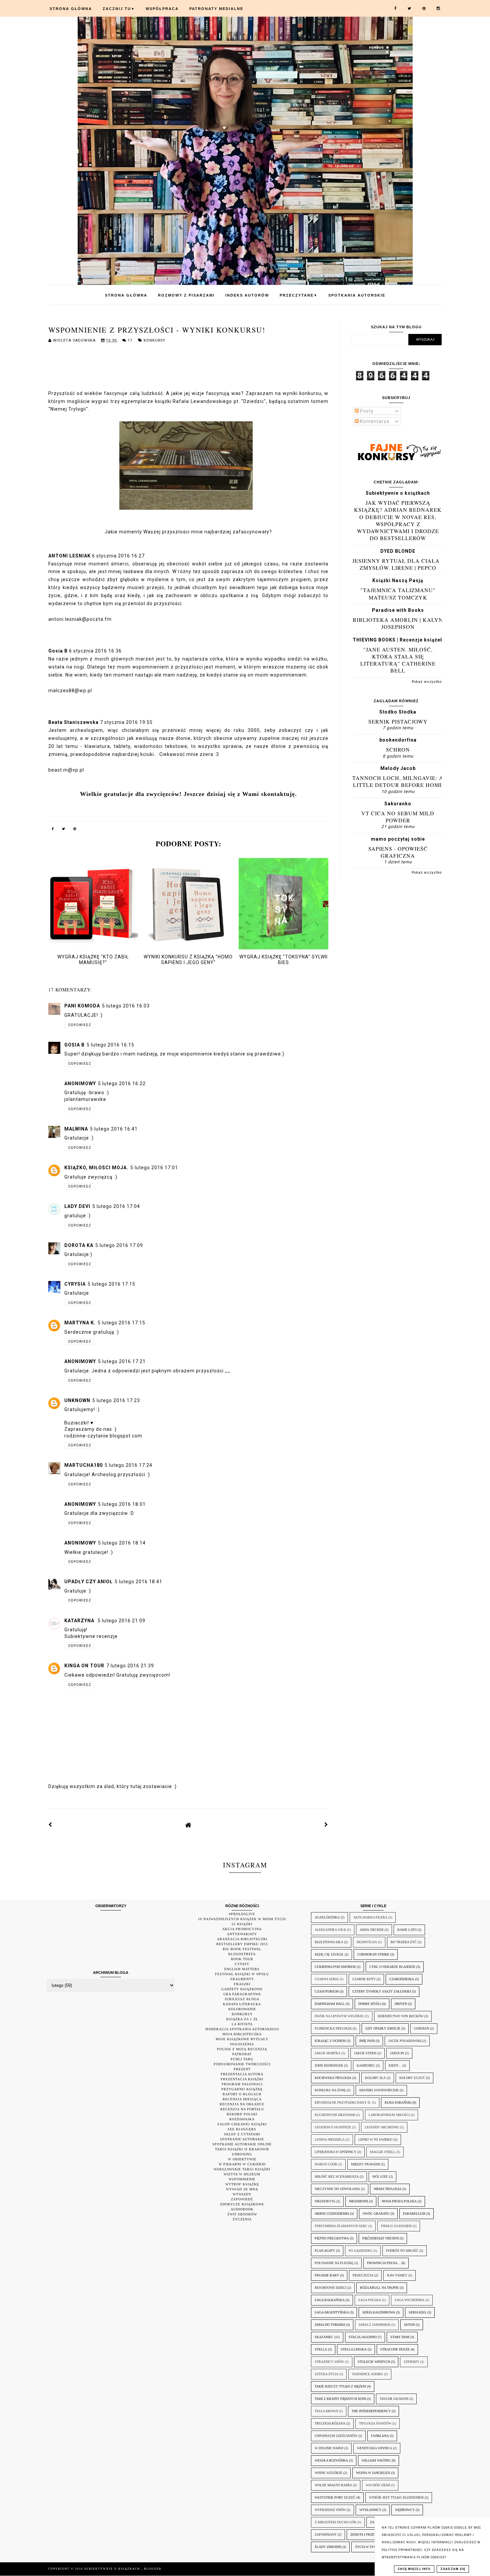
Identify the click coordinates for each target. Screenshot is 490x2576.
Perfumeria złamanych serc (341, 2226)
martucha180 (83, 1465)
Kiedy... (395, 2065)
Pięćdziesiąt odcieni (380, 2238)
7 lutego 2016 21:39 (130, 1666)
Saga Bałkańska (330, 2300)
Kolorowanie (242, 2009)
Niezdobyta (325, 2201)
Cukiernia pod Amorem (335, 1967)
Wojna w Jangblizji (373, 2473)
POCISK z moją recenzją (242, 2049)
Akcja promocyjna (242, 1929)
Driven (401, 2004)
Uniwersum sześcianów (336, 2436)
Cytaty (242, 1964)
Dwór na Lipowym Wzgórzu (339, 2016)
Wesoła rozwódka (331, 2460)
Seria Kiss (417, 2312)
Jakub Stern (365, 2053)
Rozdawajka (242, 2119)
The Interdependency (371, 2411)
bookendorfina (398, 740)
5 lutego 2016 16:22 (122, 1084)
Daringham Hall (330, 2004)
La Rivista (242, 2024)
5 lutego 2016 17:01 (154, 1168)
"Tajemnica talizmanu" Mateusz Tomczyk (398, 593)
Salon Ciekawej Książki (242, 2124)
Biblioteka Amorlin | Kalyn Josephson (398, 623)
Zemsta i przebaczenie (370, 2534)
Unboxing (242, 2154)
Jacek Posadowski (405, 2041)
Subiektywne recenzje (91, 1636)
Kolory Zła (375, 2078)
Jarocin (397, 2053)
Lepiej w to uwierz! (375, 2139)
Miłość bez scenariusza (337, 2177)
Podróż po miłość (402, 2251)
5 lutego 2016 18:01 (122, 1504)
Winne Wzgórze (328, 2473)
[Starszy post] (326, 1825)
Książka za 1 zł (242, 2019)
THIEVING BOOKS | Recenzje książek (398, 640)
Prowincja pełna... (384, 2263)
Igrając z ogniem (330, 2041)
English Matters (242, 1969)
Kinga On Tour (84, 1666)
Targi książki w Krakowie (242, 2149)
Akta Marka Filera (370, 1917)
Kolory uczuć (412, 2078)
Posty (366, 411)
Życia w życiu (367, 2547)
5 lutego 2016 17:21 (122, 1361)
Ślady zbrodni (328, 2547)
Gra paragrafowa (242, 1994)
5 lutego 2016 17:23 (116, 1400)
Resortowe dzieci (330, 2288)
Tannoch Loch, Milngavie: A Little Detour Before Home (398, 781)
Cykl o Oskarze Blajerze (392, 1967)
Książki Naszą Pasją (398, 580)
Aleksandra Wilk (330, 1930)
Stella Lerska (354, 2349)
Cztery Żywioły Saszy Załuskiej (382, 1991)
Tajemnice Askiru (367, 2374)
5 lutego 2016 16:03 (126, 1006)
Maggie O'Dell (383, 2152)
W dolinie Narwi (329, 2448)
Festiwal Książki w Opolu (242, 1974)
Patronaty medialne (216, 9)
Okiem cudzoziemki (332, 2214)
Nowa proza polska (399, 2201)
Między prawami (365, 2164)
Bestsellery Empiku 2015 (242, 1944)
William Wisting (376, 2460)
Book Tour (242, 1959)
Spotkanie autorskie (242, 2139)
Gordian (421, 2028)
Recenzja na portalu (242, 2109)
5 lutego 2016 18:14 (122, 1543)
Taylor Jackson (394, 2399)
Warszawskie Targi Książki (242, 2169)
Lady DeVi (77, 1206)
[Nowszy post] (50, 1825)
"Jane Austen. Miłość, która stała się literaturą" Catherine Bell (398, 660)
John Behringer (329, 2065)
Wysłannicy (370, 2510)
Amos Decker (372, 1930)
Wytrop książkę (242, 2184)
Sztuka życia (326, 2374)
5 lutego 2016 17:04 (116, 1206)
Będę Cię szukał (329, 1954)
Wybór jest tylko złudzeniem (396, 2497)
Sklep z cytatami (242, 2134)
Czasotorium (327, 1991)
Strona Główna (71, 9)
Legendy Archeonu (382, 2127)
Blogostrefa (242, 1954)
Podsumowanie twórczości (242, 2064)
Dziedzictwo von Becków (400, 2016)
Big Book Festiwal (242, 1949)
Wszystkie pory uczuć (335, 2497)
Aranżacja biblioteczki (242, 1939)
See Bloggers (242, 2129)
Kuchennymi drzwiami (335, 2115)
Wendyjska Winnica (374, 2448)
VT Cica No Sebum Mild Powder (398, 817)
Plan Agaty (325, 2251)
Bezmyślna (367, 1942)
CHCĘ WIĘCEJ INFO (414, 2569)
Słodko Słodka (398, 712)
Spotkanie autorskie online (242, 2144)
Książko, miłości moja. (96, 1168)
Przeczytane (299, 295)
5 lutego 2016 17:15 (111, 1284)
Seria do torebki (330, 2325)
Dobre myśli (370, 2004)
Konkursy (154, 340)
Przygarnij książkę (242, 2089)
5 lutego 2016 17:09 (119, 1245)
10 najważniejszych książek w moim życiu (242, 1919)
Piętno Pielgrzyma (332, 2238)
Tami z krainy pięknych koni (340, 2399)
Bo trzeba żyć (404, 1942)
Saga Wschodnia (409, 2300)
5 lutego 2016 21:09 (121, 1621)
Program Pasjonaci (242, 2084)
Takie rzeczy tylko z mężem (340, 2386)
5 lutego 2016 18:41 (138, 1582)
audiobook (242, 2209)
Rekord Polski (242, 2114)
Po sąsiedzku (360, 2251)
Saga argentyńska (332, 2312)
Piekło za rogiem (396, 2226)
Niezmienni (358, 2201)
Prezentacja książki (242, 2079)
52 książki (242, 1924)
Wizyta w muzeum (242, 2174)
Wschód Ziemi (378, 2485)
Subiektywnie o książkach (398, 493)
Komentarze (374, 421)
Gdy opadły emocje (383, 2028)
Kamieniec (366, 2065)
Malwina (76, 1129)
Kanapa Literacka (242, 2004)
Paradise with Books (398, 610)
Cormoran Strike (373, 1954)
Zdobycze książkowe (242, 2204)
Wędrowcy (405, 2510)
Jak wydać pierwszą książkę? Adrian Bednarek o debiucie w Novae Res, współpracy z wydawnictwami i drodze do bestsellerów (398, 520)
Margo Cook (326, 2164)
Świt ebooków (242, 2214)
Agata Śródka (327, 1917)
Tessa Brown (326, 2411)
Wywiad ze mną (242, 2189)
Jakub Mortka (327, 2053)
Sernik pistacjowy (398, 721)
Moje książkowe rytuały (242, 2039)
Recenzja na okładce (242, 2104)
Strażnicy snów (329, 2362)
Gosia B (74, 1045)
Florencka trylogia (333, 2028)
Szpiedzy (411, 2362)
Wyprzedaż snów (330, 2510)
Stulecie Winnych (374, 2362)
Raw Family (397, 2275)
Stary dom (400, 2337)
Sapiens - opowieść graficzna (398, 852)
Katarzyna (80, 1621)
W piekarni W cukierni (242, 2164)
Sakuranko (398, 804)
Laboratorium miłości (389, 2115)
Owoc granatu (376, 2214)
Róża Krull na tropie (379, 2288)
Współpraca (162, 9)
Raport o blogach (242, 2094)
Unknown (77, 1400)
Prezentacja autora (242, 2074)
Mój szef (380, 2177)
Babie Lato (407, 1930)
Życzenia (242, 2219)
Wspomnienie (242, 2179)
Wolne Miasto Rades (333, 2485)
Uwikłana (380, 2436)
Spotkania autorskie (357, 295)
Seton (409, 2325)
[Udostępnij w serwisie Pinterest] (75, 830)
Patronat (242, 2054)
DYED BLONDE (398, 551)
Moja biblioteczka (242, 2034)
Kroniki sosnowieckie (379, 2090)
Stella (321, 2349)
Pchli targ (242, 2059)
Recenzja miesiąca (242, 2099)
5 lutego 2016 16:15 (110, 1045)
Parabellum (414, 2214)
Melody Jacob (398, 768)
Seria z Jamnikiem (374, 2325)
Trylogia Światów (375, 2423)
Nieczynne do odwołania (337, 2189)
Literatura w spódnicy (335, 2152)
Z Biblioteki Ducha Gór (335, 2522)
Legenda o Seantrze (333, 2127)
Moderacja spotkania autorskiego (242, 2029)
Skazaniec (324, 2337)
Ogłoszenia (242, 2044)
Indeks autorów (247, 295)
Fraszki (242, 1984)
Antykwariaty (242, 1934)
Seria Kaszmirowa (379, 2312)
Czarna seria (327, 1979)
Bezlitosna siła (329, 1942)
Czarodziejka (402, 1979)
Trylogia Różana (330, 2423)
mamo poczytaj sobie (398, 839)
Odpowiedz (80, 1025)
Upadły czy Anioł (88, 1582)
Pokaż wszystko (427, 682)
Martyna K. (80, 1323)
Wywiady (242, 2194)
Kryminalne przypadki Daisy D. (343, 2102)
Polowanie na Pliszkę (334, 2263)
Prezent (242, 2069)
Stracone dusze (395, 2349)
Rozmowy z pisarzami (186, 295)
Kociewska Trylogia (333, 2078)
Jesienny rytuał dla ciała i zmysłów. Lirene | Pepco (398, 564)
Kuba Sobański (398, 2102)
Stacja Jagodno (363, 2337)
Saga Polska (370, 2300)
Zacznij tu (119, 9)
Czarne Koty (364, 1979)
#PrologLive (242, 1914)
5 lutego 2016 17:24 (128, 1465)
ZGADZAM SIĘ (453, 2569)
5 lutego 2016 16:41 (114, 1129)
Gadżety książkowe (242, 1989)
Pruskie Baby (327, 2275)
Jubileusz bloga (242, 1999)
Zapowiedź (242, 2199)
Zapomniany (326, 2534)
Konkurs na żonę (330, 2090)
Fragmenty (242, 1979)
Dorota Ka (79, 1245)
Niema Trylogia (387, 2189)
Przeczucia (363, 2275)
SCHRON (398, 749)
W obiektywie (242, 2159)
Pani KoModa (82, 1006)
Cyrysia (75, 1284)
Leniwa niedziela (330, 2139)
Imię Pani (367, 2041)
